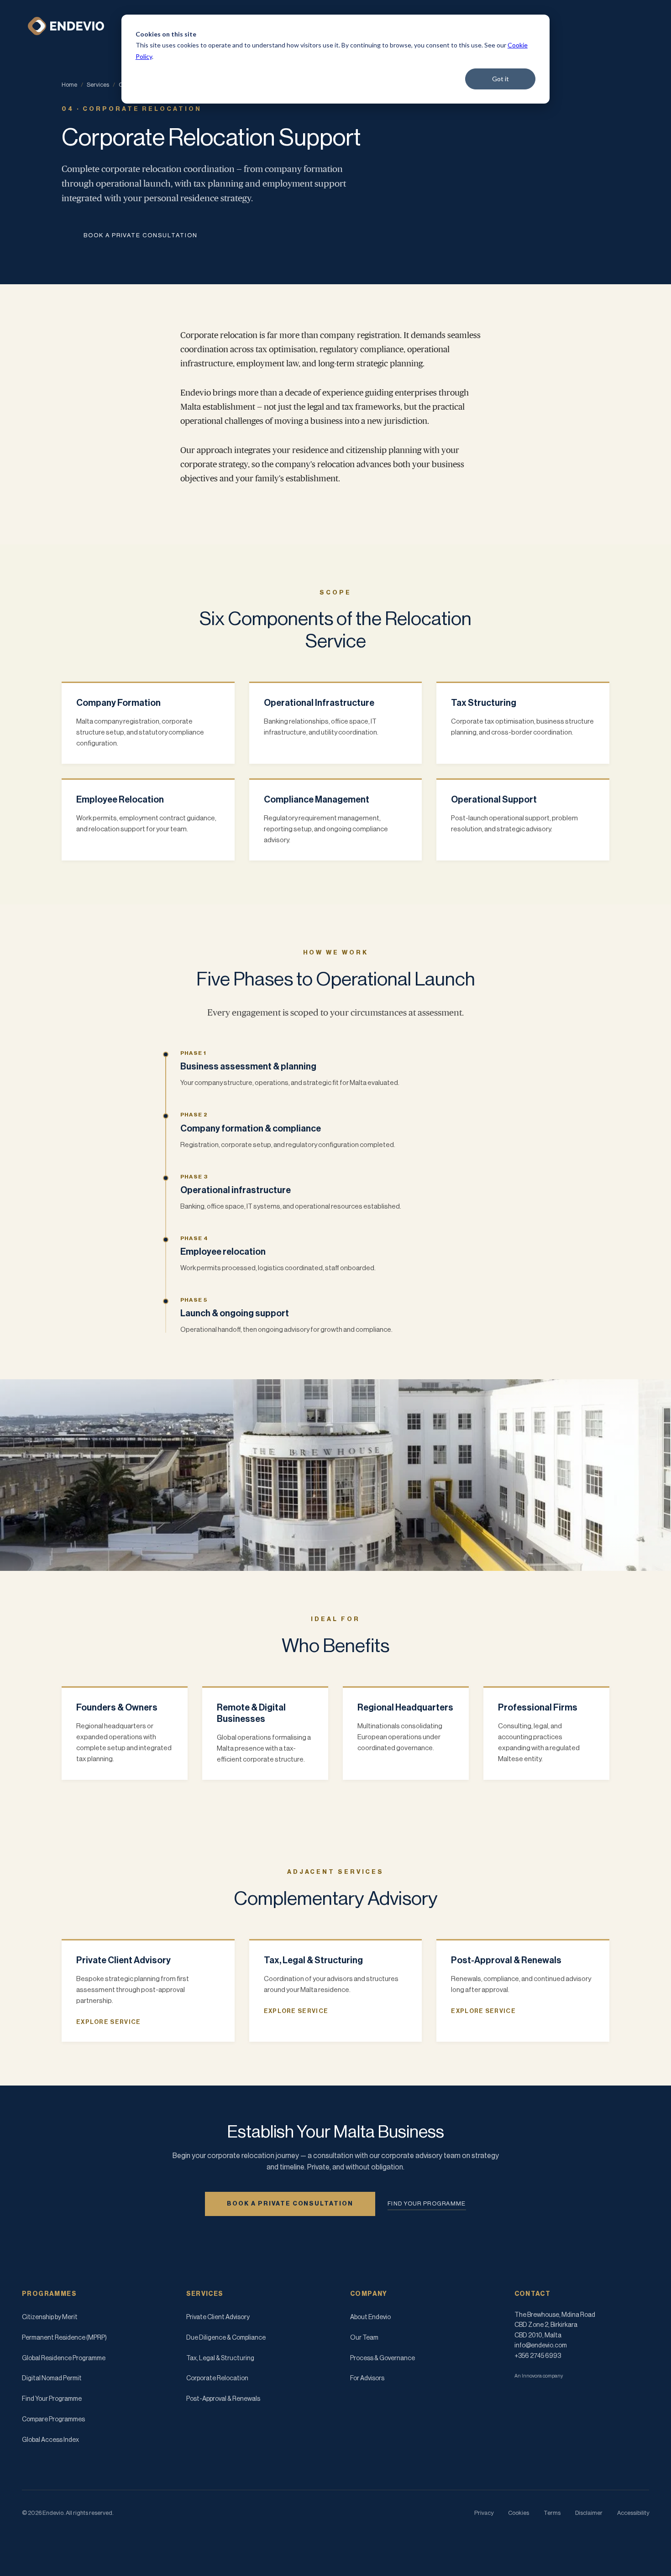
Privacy (484, 2513)
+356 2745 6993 (538, 2356)
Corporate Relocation (217, 2378)
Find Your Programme (52, 2399)
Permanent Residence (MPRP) (64, 2338)
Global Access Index (50, 2440)
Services (98, 85)
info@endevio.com (541, 2346)
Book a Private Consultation (141, 235)
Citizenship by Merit (50, 2317)
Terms (552, 2513)
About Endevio (370, 2317)
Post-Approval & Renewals (223, 2399)
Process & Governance (383, 2358)
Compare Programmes (53, 2420)
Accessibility (633, 2513)
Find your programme (427, 2203)
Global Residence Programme (64, 2358)
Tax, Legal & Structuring (220, 2358)
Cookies (519, 2513)
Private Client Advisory (218, 2317)
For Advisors (367, 2378)
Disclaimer (589, 2513)
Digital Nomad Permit (52, 2378)
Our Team (364, 2338)
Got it (501, 79)
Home (69, 85)
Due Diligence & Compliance (226, 2338)
